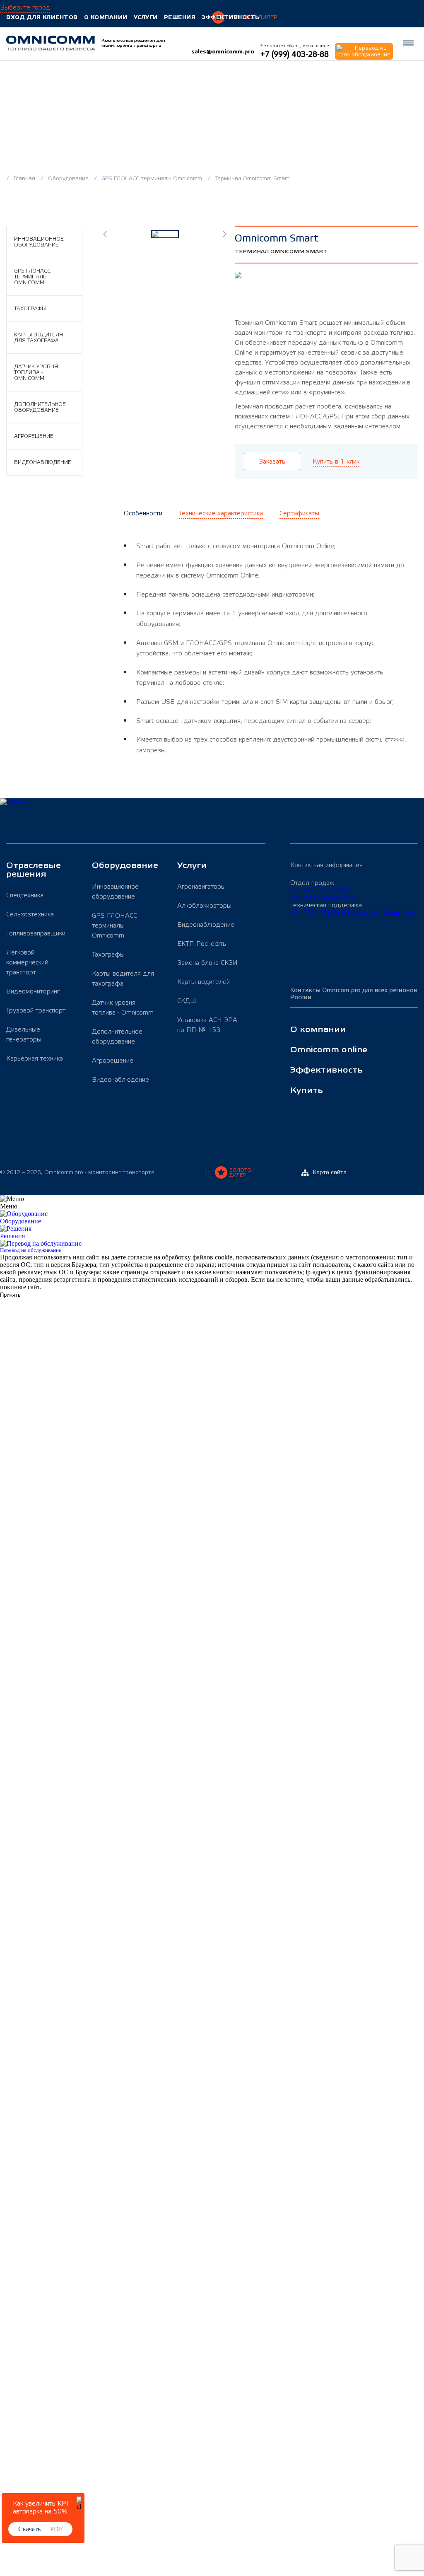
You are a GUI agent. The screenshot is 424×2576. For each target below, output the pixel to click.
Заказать (272, 462)
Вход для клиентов (42, 17)
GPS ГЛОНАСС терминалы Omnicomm (153, 179)
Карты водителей (204, 982)
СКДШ (187, 1001)
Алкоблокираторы (204, 906)
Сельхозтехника (30, 914)
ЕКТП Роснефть (202, 944)
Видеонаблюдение (43, 462)
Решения (180, 17)
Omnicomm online (329, 1050)
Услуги (146, 17)
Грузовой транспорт (36, 1010)
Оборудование (69, 179)
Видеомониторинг (33, 991)
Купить (307, 1091)
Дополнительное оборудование (40, 407)
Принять (10, 1295)
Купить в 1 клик (336, 462)
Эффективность (231, 17)
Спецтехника (25, 895)
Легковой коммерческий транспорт (27, 962)
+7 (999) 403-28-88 (320, 890)
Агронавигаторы (201, 887)
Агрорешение (34, 436)
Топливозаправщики (36, 933)
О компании (106, 17)
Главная (25, 179)
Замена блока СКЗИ (207, 963)
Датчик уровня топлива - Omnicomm (36, 372)
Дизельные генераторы (24, 1034)
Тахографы (30, 309)
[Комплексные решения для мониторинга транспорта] (51, 43)
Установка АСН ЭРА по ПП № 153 (207, 1025)
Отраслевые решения (34, 870)
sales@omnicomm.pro (223, 52)
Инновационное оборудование (39, 242)
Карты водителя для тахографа (39, 338)
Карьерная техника (35, 1058)
